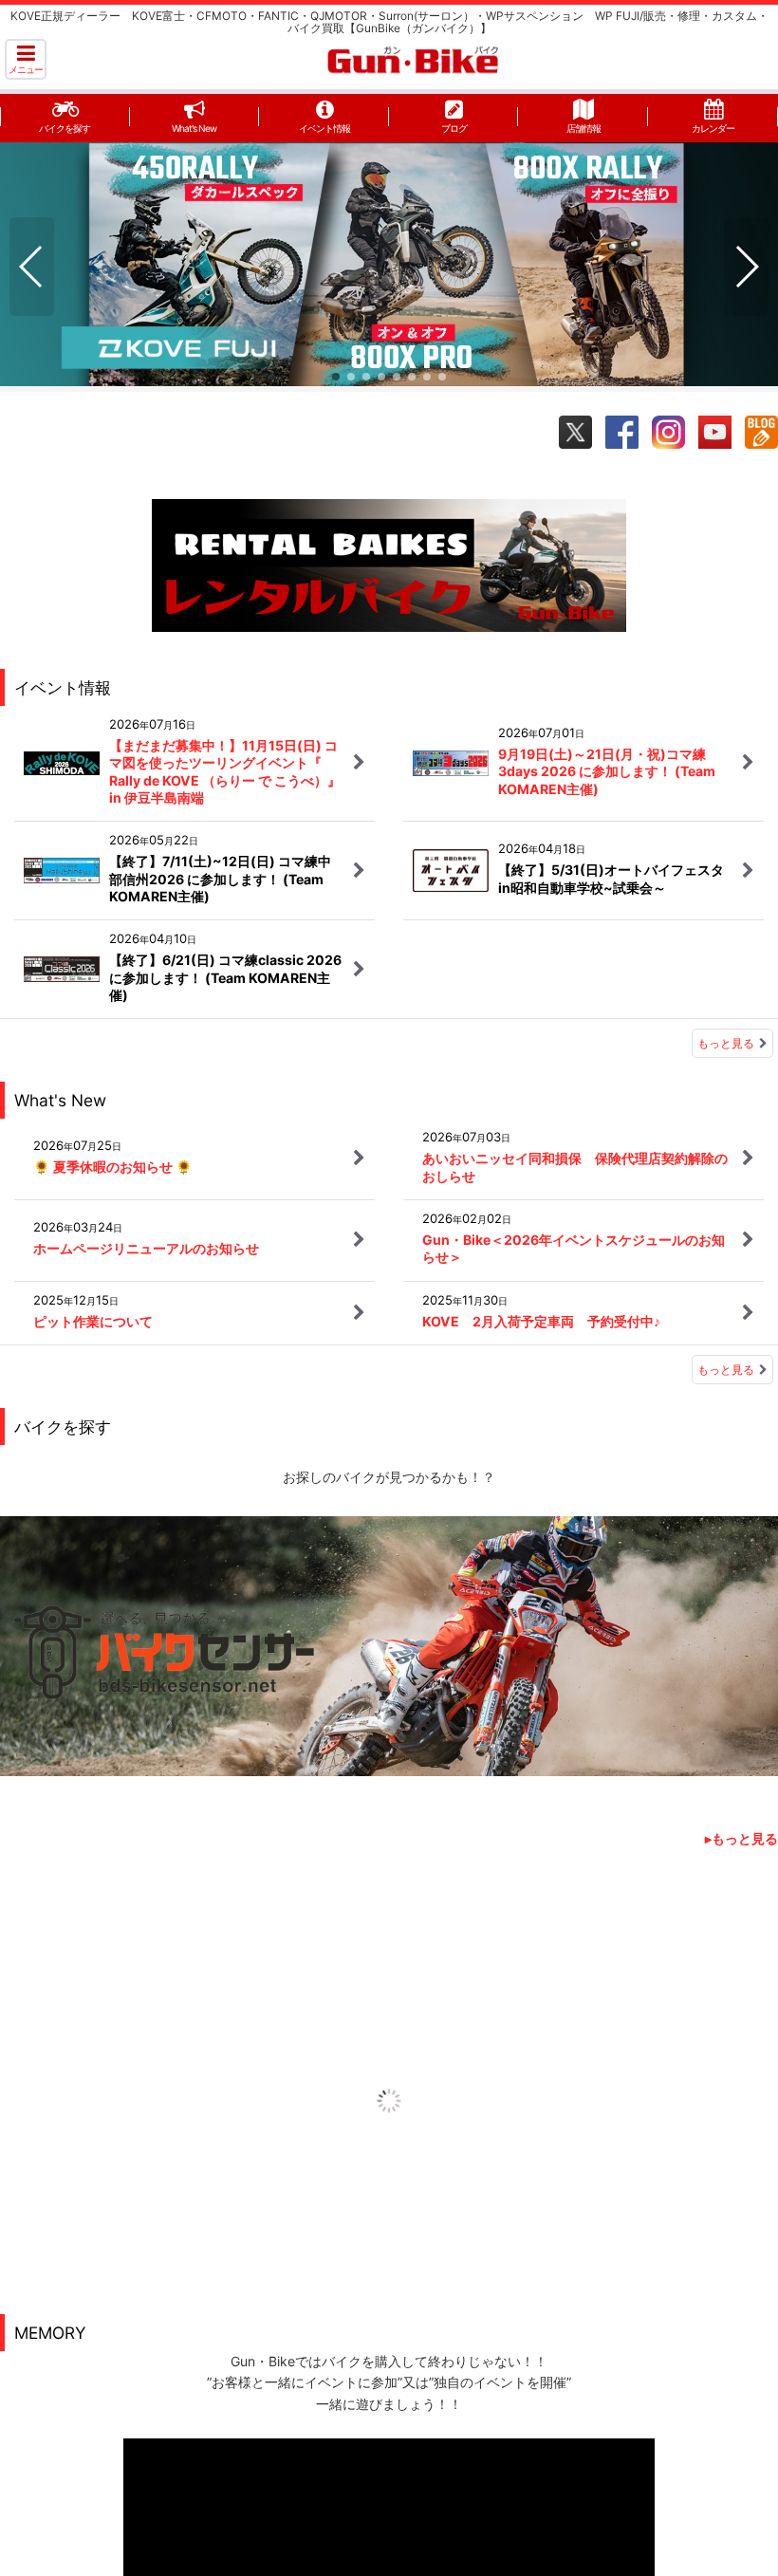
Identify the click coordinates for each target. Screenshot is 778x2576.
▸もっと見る (741, 1838)
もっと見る (726, 1043)
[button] (26, 59)
